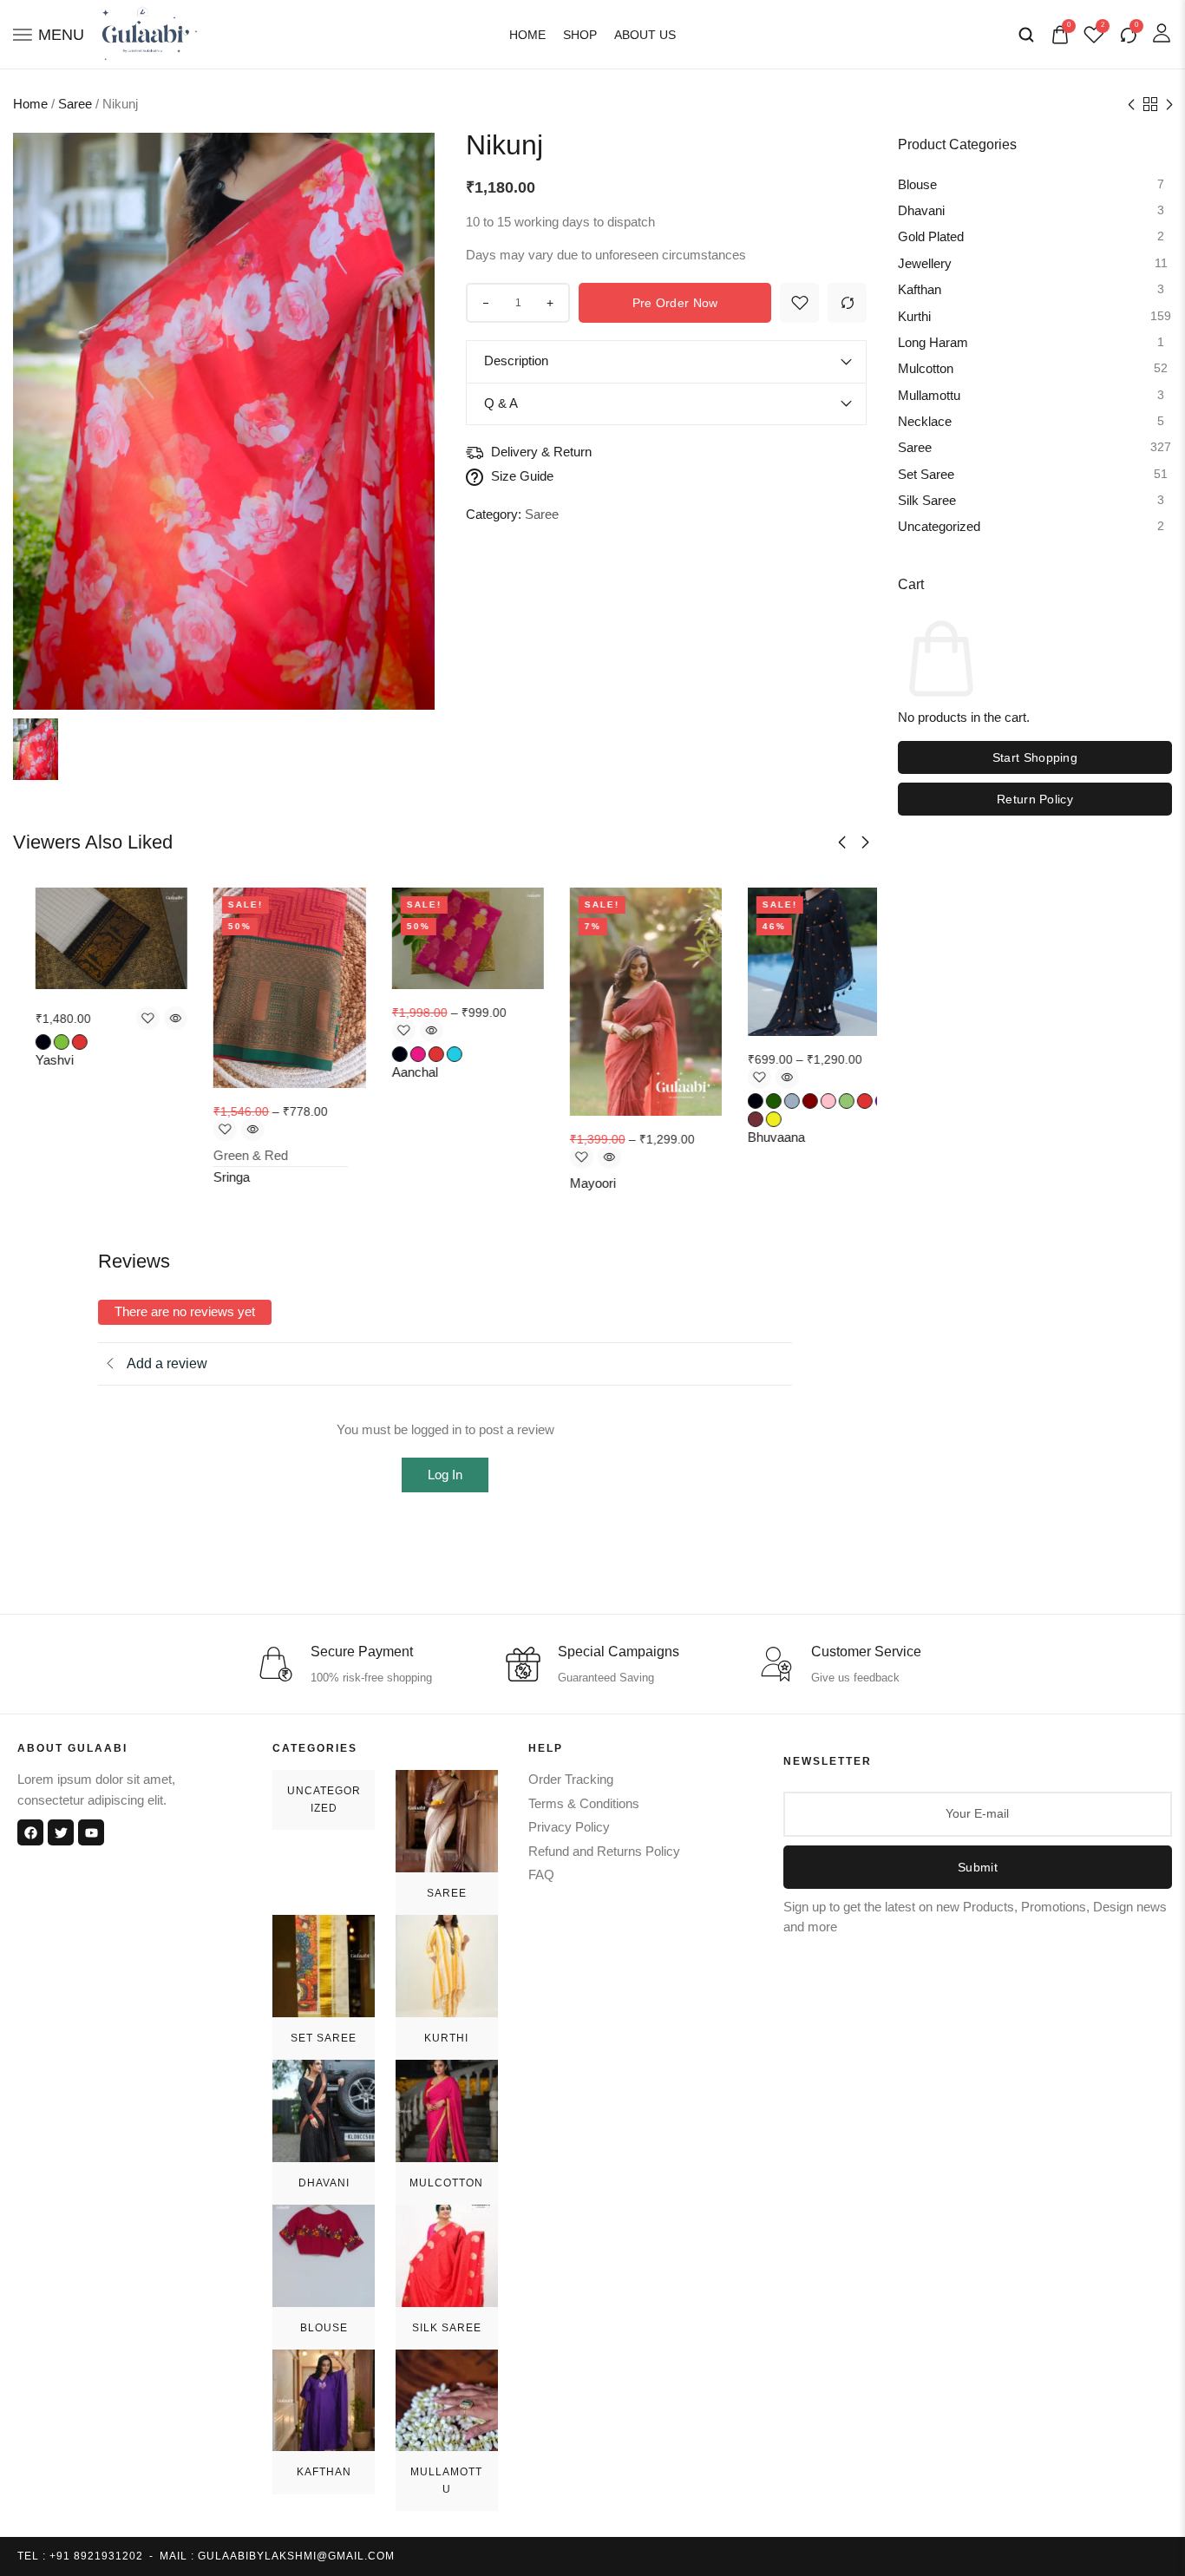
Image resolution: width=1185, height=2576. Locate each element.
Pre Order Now (675, 303)
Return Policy (1035, 799)
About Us (645, 35)
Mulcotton (926, 370)
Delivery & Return (541, 452)
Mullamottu (929, 396)
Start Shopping (1035, 757)
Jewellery (925, 264)
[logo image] (150, 33)
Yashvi (32, 1060)
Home (527, 35)
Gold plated (931, 238)
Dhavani (921, 211)
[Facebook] (30, 1832)
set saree (926, 475)
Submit (978, 1867)
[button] (842, 842)
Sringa (209, 1177)
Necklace (925, 422)
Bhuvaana (754, 1137)
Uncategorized (939, 528)
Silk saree (927, 501)
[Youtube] (91, 1832)
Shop (580, 35)
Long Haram (933, 343)
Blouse (917, 185)
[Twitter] (61, 1832)
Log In (445, 1475)
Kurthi (914, 317)
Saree (75, 104)
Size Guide (522, 476)
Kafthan (920, 291)
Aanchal (392, 1072)
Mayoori (570, 1183)
